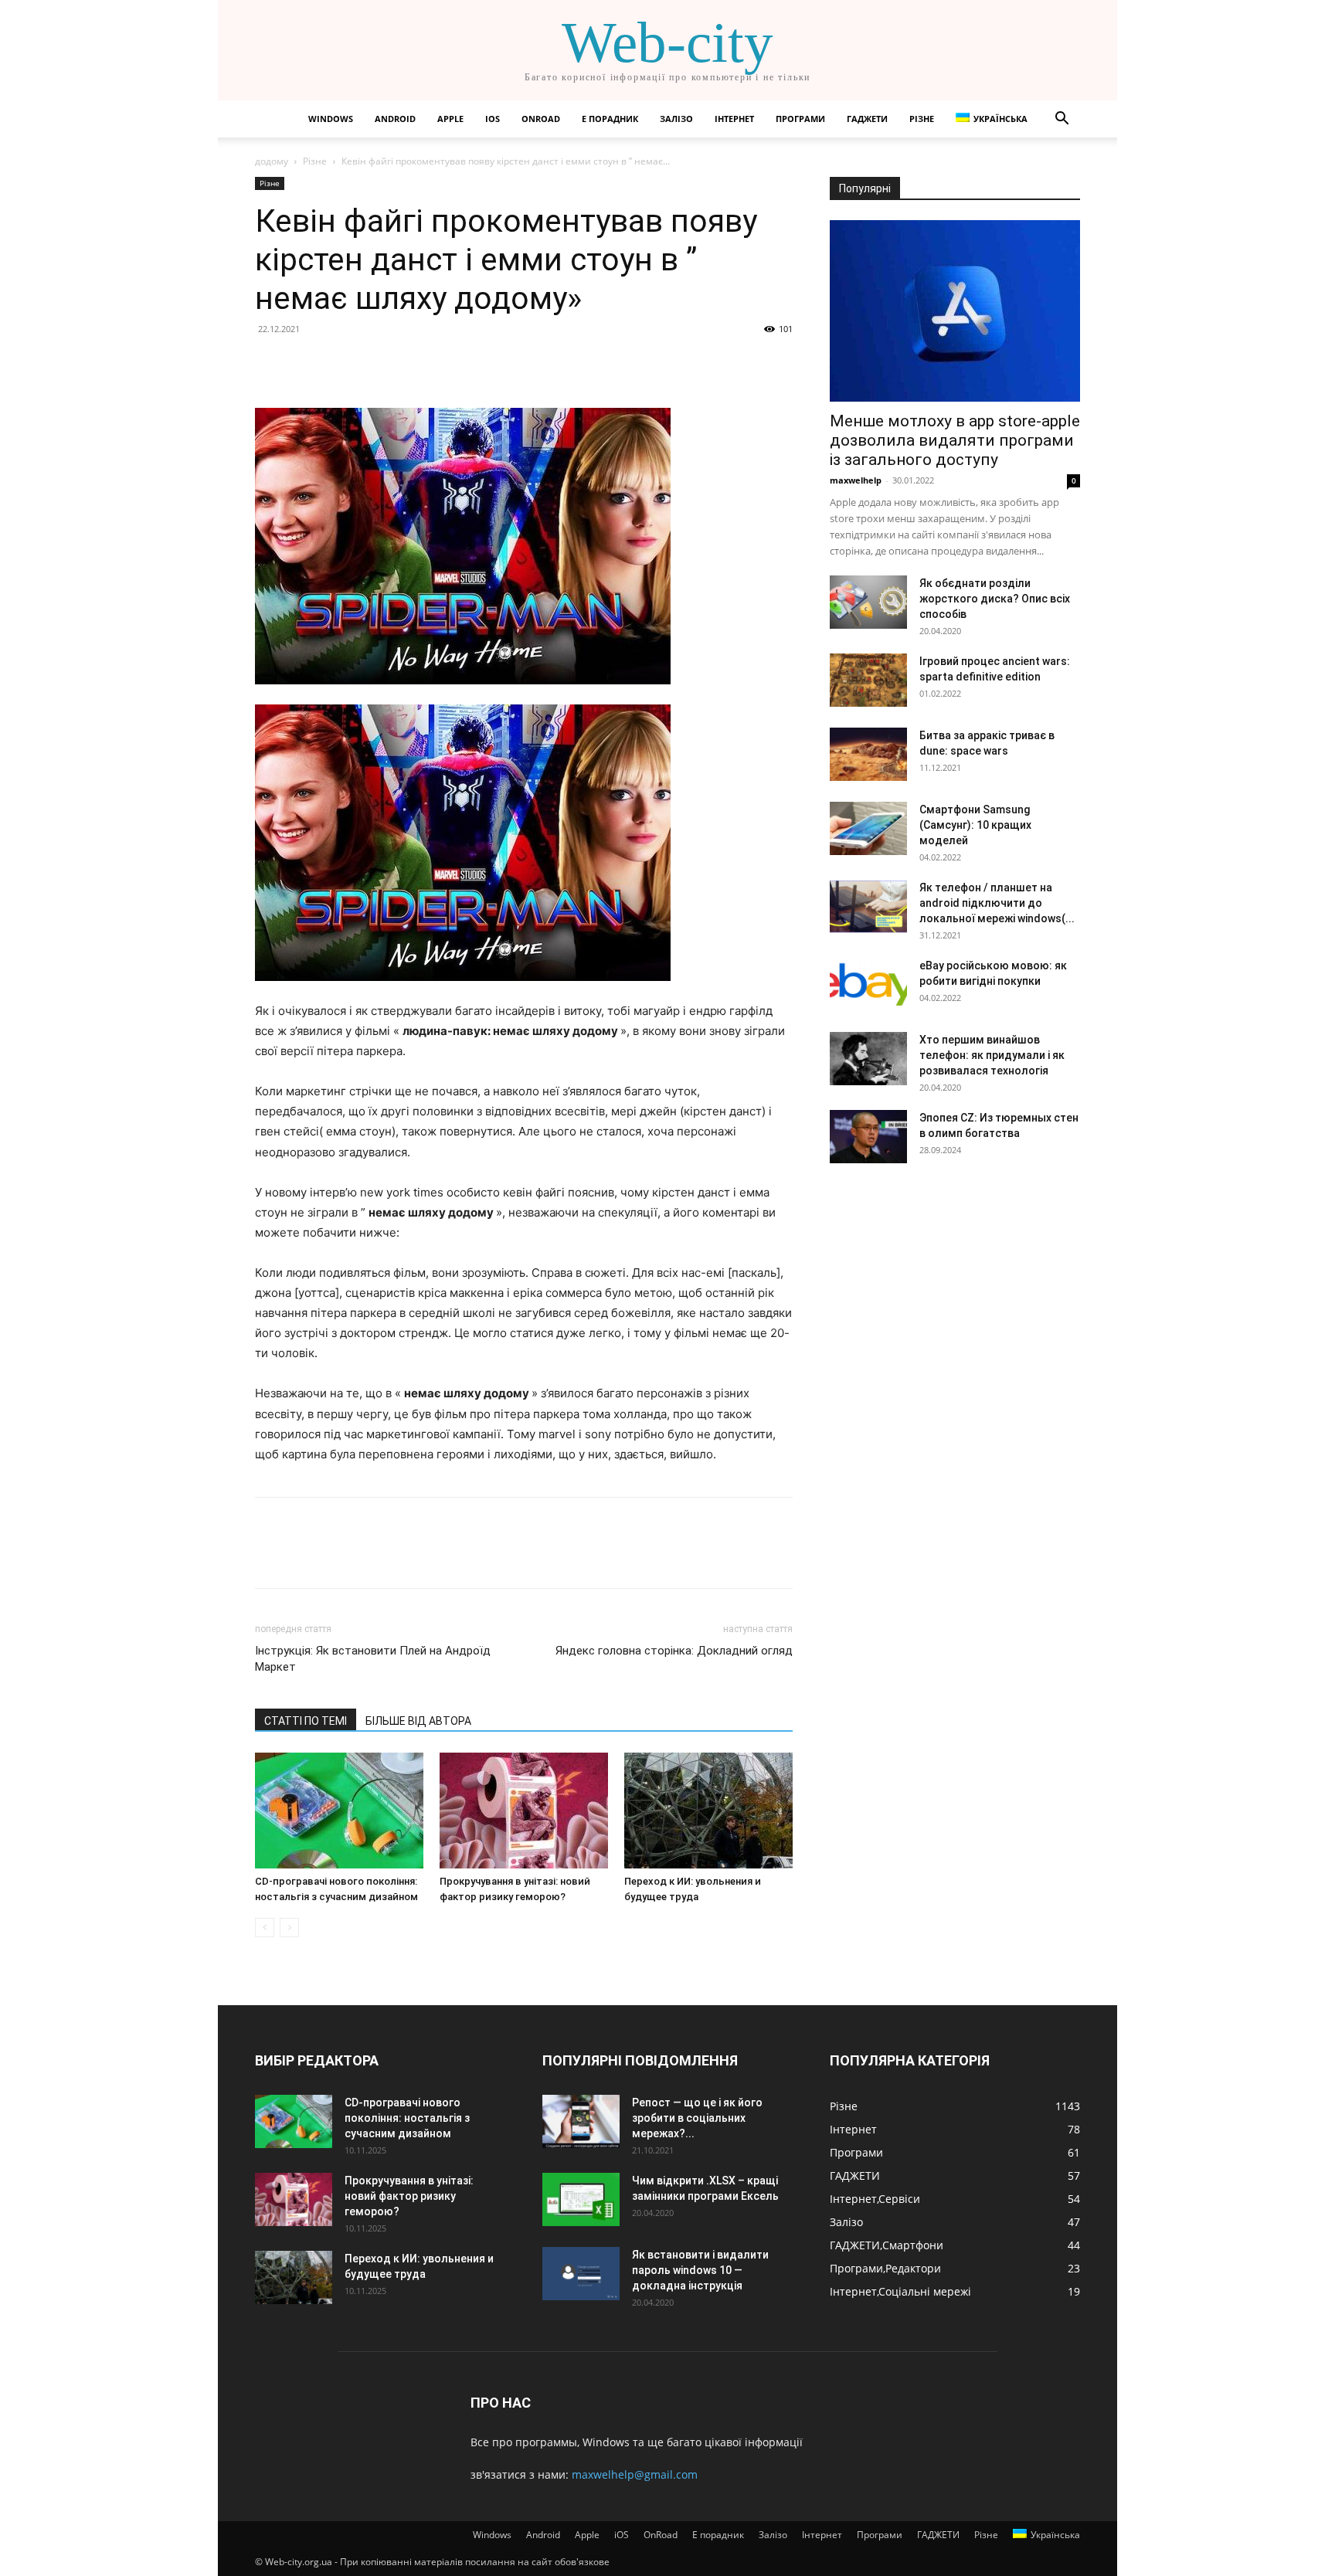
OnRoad (541, 119)
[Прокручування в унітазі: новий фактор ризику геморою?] (524, 1811)
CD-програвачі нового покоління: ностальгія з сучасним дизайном (407, 2118)
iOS (493, 119)
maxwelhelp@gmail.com (635, 2474)
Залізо (676, 119)
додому (272, 161)
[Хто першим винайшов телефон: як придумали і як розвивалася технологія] (868, 1059)
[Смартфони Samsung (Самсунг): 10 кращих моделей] (868, 828)
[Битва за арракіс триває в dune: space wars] (868, 754)
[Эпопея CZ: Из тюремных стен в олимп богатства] (868, 1137)
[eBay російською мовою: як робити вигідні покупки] (868, 984)
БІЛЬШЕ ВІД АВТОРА (418, 1721)
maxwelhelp (856, 480)
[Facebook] (270, 364)
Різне (922, 119)
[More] (413, 364)
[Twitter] (306, 364)
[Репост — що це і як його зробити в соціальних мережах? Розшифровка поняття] (581, 2121)
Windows (331, 119)
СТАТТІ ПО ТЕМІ (306, 1721)
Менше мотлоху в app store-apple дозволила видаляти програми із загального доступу (955, 440)
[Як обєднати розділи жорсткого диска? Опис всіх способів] (868, 602)
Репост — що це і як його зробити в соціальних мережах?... (697, 2118)
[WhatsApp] (377, 364)
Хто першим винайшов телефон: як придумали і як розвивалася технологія (992, 1055)
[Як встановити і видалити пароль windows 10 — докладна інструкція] (581, 2274)
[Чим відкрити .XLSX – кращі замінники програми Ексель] (581, 2199)
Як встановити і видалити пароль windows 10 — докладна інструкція (700, 2270)
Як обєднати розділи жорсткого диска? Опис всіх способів (995, 599)
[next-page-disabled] (289, 1928)
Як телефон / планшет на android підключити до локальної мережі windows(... (997, 903)
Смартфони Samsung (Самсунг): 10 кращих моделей (975, 825)
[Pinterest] (341, 364)
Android (395, 119)
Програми (800, 119)
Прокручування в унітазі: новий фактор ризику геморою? (409, 2196)
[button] (1062, 120)
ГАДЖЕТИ (867, 119)
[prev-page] (265, 1928)
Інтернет (734, 119)
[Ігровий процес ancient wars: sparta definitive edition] (868, 680)
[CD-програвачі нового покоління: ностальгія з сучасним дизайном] (339, 1811)
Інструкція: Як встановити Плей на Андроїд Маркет (373, 1659)
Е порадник (610, 119)
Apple (450, 119)
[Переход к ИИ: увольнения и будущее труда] (708, 1811)
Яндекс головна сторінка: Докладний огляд (674, 1651)
